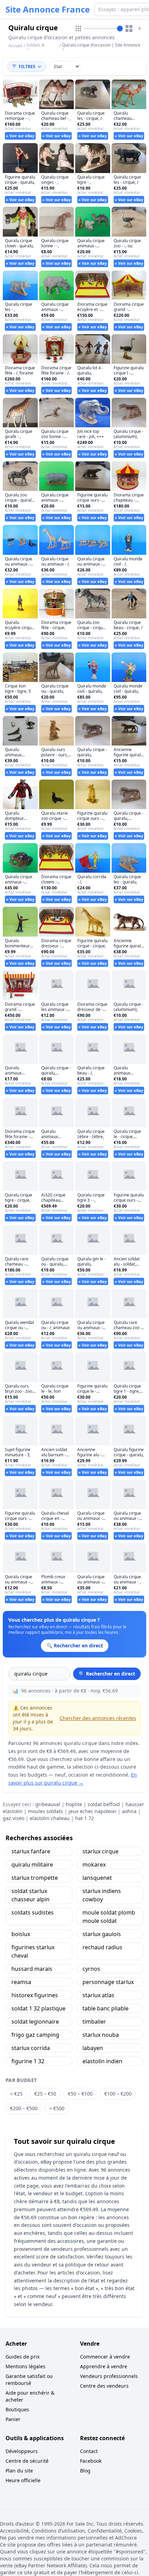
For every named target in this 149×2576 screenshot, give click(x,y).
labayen (93, 2048)
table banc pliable (106, 2008)
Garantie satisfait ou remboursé (29, 2380)
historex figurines (35, 1995)
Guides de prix (23, 2357)
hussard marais (32, 1969)
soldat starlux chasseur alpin (30, 1895)
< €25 (16, 2094)
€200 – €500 (24, 2108)
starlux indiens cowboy (102, 1895)
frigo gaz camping (35, 2035)
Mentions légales (25, 2366)
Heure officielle (23, 2480)
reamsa (21, 1982)
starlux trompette (35, 1878)
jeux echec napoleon (93, 1811)
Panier (13, 2419)
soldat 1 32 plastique (38, 2008)
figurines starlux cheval (33, 1951)
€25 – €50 (45, 2094)
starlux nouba (101, 2035)
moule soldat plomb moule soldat (109, 1917)
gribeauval (48, 1804)
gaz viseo (14, 1818)
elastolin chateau (50, 1818)
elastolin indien (102, 2061)
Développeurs (22, 2451)
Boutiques (17, 2409)
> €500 (57, 2108)
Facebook (91, 2461)
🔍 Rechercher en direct (107, 1674)
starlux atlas (98, 1995)
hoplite (74, 1804)
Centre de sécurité (27, 2461)
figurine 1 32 (28, 2061)
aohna (129, 1811)
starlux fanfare (31, 1851)
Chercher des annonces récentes (98, 1718)
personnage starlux (108, 1982)
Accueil (15, 46)
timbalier (94, 2022)
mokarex (94, 1865)
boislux (21, 1934)
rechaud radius (102, 1947)
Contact (89, 2451)
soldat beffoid (104, 1804)
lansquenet (97, 1878)
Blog (85, 2471)
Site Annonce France (48, 9)
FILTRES (27, 67)
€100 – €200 (118, 2094)
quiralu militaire (32, 1865)
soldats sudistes (33, 1912)
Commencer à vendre (105, 2357)
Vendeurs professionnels (109, 2376)
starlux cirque (100, 1851)
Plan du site (19, 2471)
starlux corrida (31, 2048)
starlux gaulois (102, 1934)
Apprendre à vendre (104, 2366)
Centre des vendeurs (104, 2386)
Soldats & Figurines (36, 48)
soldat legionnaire (35, 2022)
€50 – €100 (80, 2094)
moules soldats (46, 1811)
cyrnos (91, 1969)
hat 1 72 (85, 1818)
